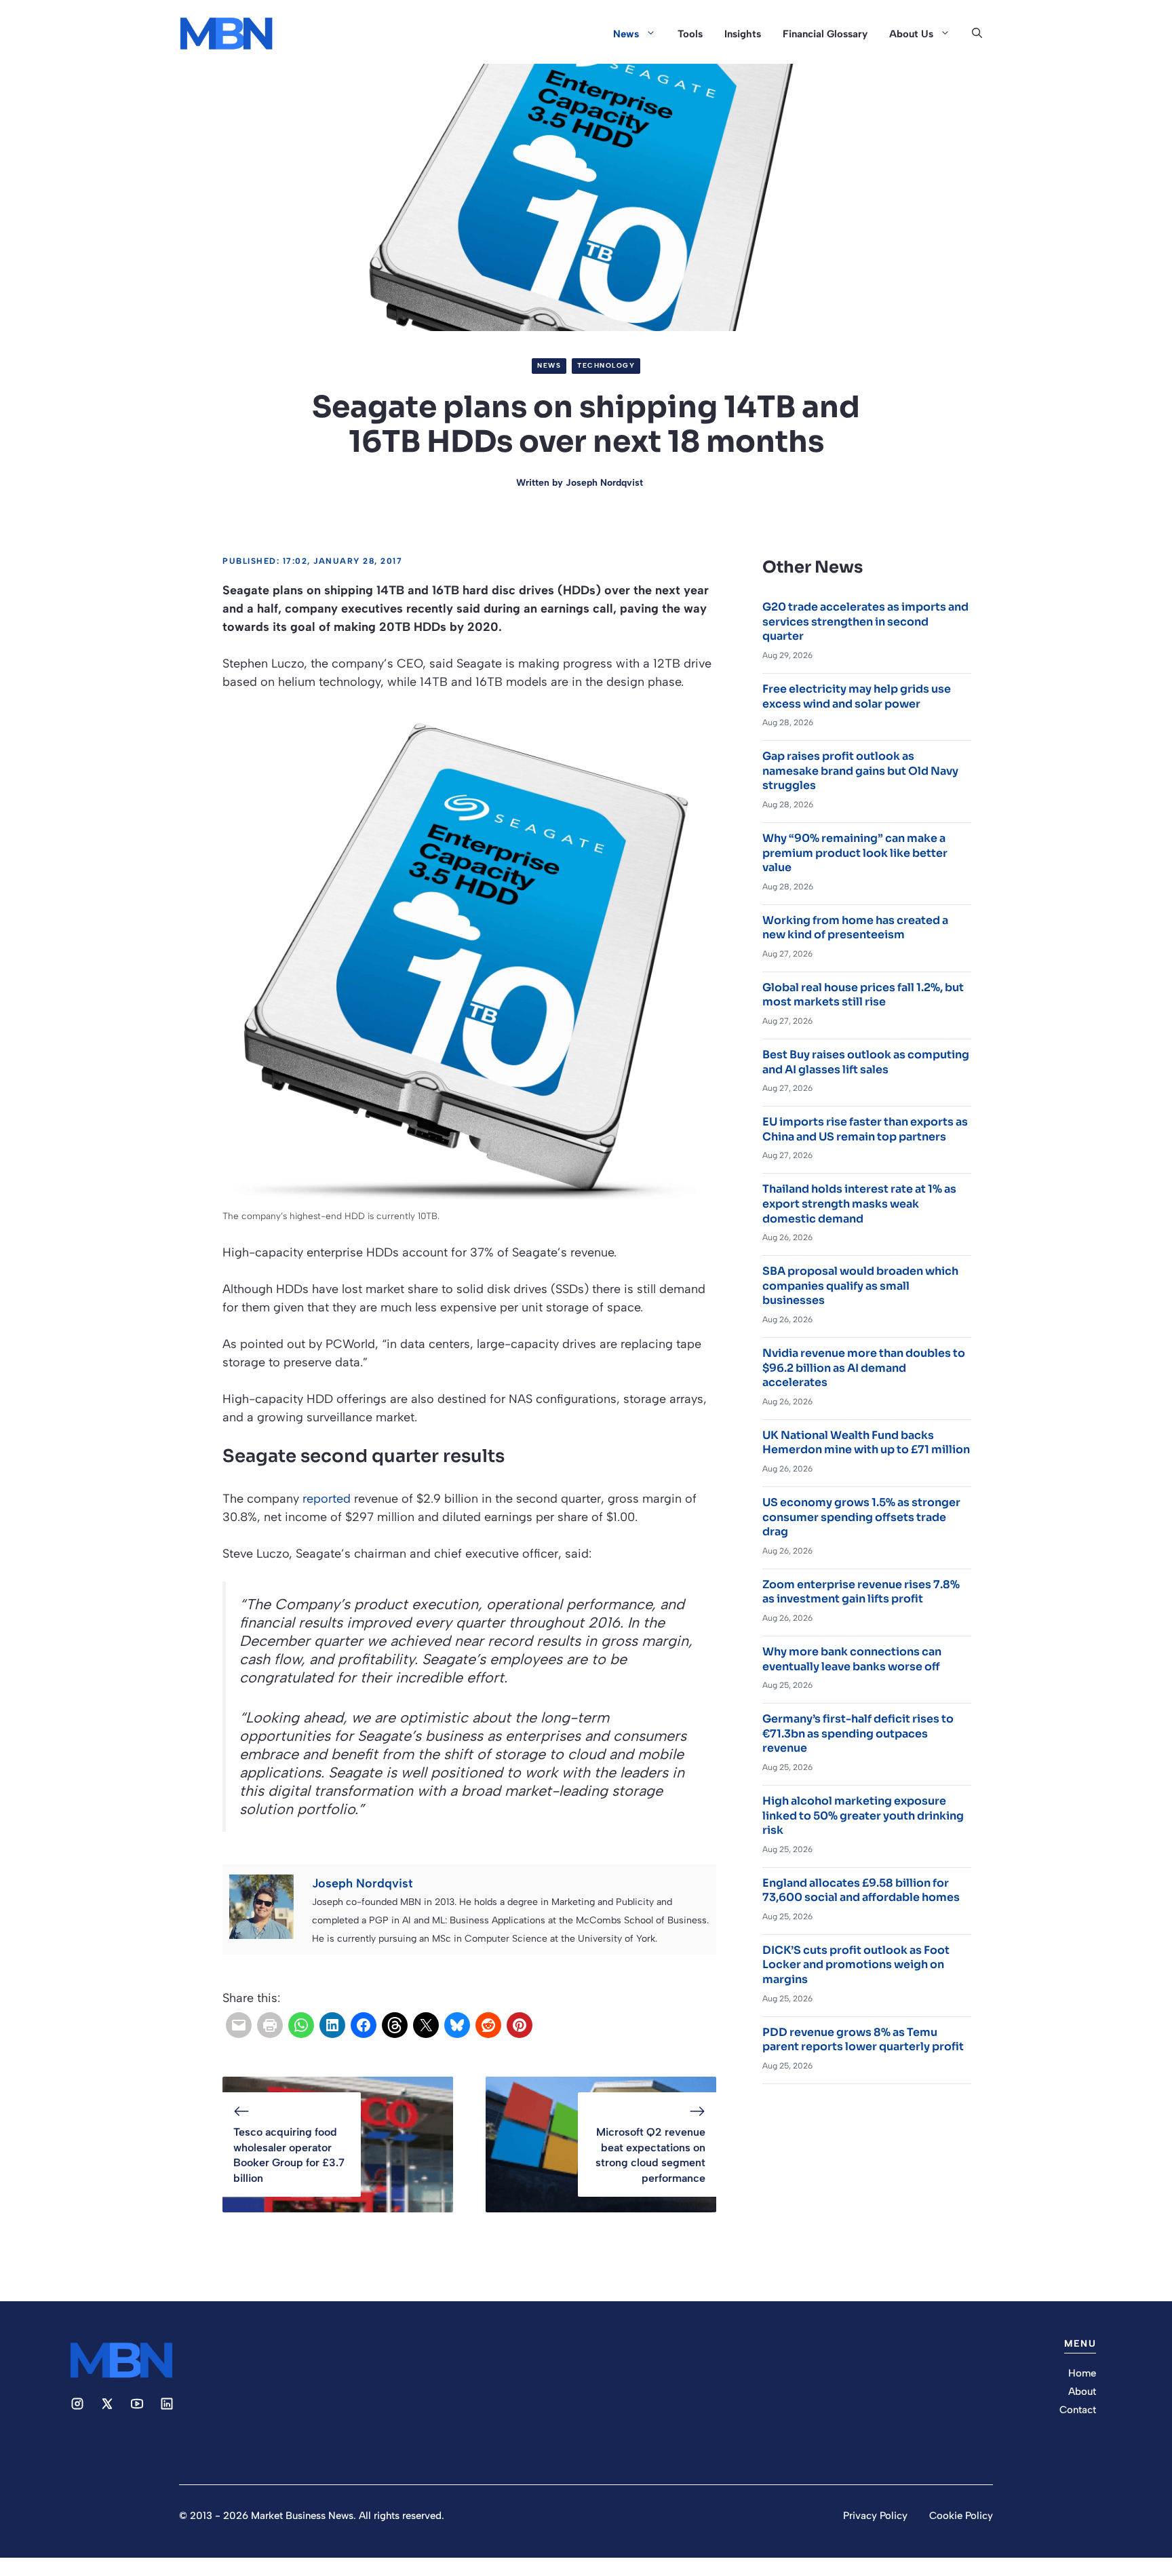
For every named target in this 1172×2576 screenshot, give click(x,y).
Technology (606, 365)
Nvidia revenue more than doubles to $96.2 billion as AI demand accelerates (864, 1368)
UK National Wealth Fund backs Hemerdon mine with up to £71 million (866, 1443)
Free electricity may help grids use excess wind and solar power (857, 696)
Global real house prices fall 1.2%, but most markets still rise (863, 995)
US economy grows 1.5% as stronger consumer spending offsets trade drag (861, 1517)
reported (327, 1499)
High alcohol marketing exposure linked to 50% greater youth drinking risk (863, 1815)
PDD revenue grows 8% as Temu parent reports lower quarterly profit (863, 2040)
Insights (743, 34)
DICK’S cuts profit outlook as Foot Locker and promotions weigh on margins (856, 1965)
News (626, 34)
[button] (977, 34)
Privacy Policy (875, 2516)
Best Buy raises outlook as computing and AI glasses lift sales (866, 1062)
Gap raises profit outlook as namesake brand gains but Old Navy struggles (860, 771)
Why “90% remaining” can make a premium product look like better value (855, 853)
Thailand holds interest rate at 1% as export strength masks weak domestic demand (859, 1204)
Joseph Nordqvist (604, 483)
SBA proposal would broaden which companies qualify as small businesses (860, 1286)
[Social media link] (77, 2404)
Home (1082, 2373)
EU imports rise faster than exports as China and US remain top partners (865, 1129)
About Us (911, 34)
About (1082, 2391)
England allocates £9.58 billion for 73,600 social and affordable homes (861, 1890)
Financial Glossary (825, 34)
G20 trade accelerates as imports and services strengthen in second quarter (865, 621)
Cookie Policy (961, 2516)
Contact (1078, 2410)
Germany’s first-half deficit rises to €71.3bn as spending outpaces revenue (858, 1733)
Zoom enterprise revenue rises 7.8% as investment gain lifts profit (861, 1592)
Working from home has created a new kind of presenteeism (855, 928)
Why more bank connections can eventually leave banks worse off (852, 1659)
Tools (690, 34)
